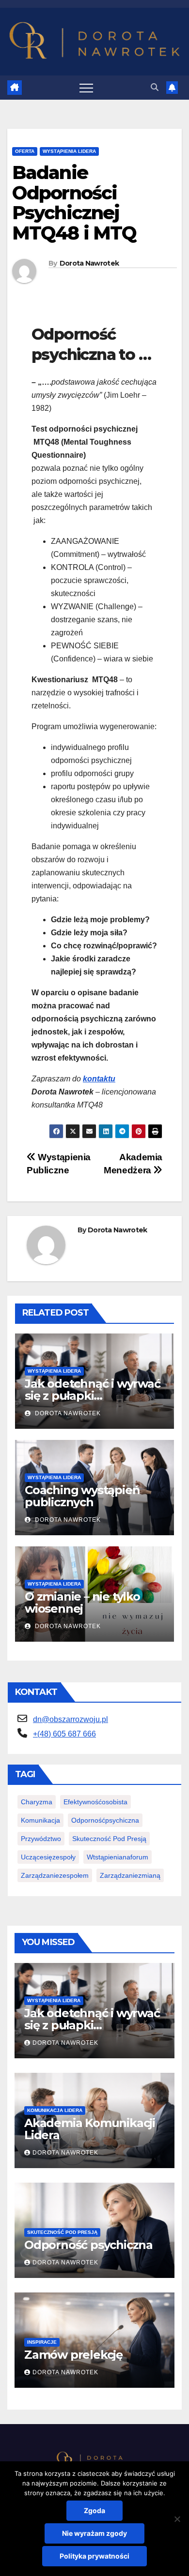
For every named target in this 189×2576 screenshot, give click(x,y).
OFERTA (25, 151)
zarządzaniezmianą (130, 1875)
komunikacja (40, 1820)
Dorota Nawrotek (89, 263)
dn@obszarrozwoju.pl (71, 1719)
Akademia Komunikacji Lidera (90, 2129)
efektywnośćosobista (95, 1802)
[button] (155, 87)
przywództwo (41, 1839)
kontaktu (99, 1079)
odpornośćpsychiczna (105, 1820)
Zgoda (94, 2510)
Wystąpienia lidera (69, 151)
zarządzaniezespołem (55, 1875)
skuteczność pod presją (62, 2232)
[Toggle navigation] (86, 88)
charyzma (37, 1802)
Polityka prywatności (94, 2556)
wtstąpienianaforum (118, 1857)
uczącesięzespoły (48, 1857)
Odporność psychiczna (88, 2245)
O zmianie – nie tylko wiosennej (82, 1603)
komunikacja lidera (55, 2110)
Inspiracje (42, 2342)
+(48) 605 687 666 (64, 1734)
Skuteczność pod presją (109, 1839)
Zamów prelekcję (73, 2355)
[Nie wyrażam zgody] (177, 2519)
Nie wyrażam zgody (94, 2533)
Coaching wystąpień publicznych (82, 1496)
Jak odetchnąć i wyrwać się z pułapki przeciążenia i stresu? (93, 1396)
